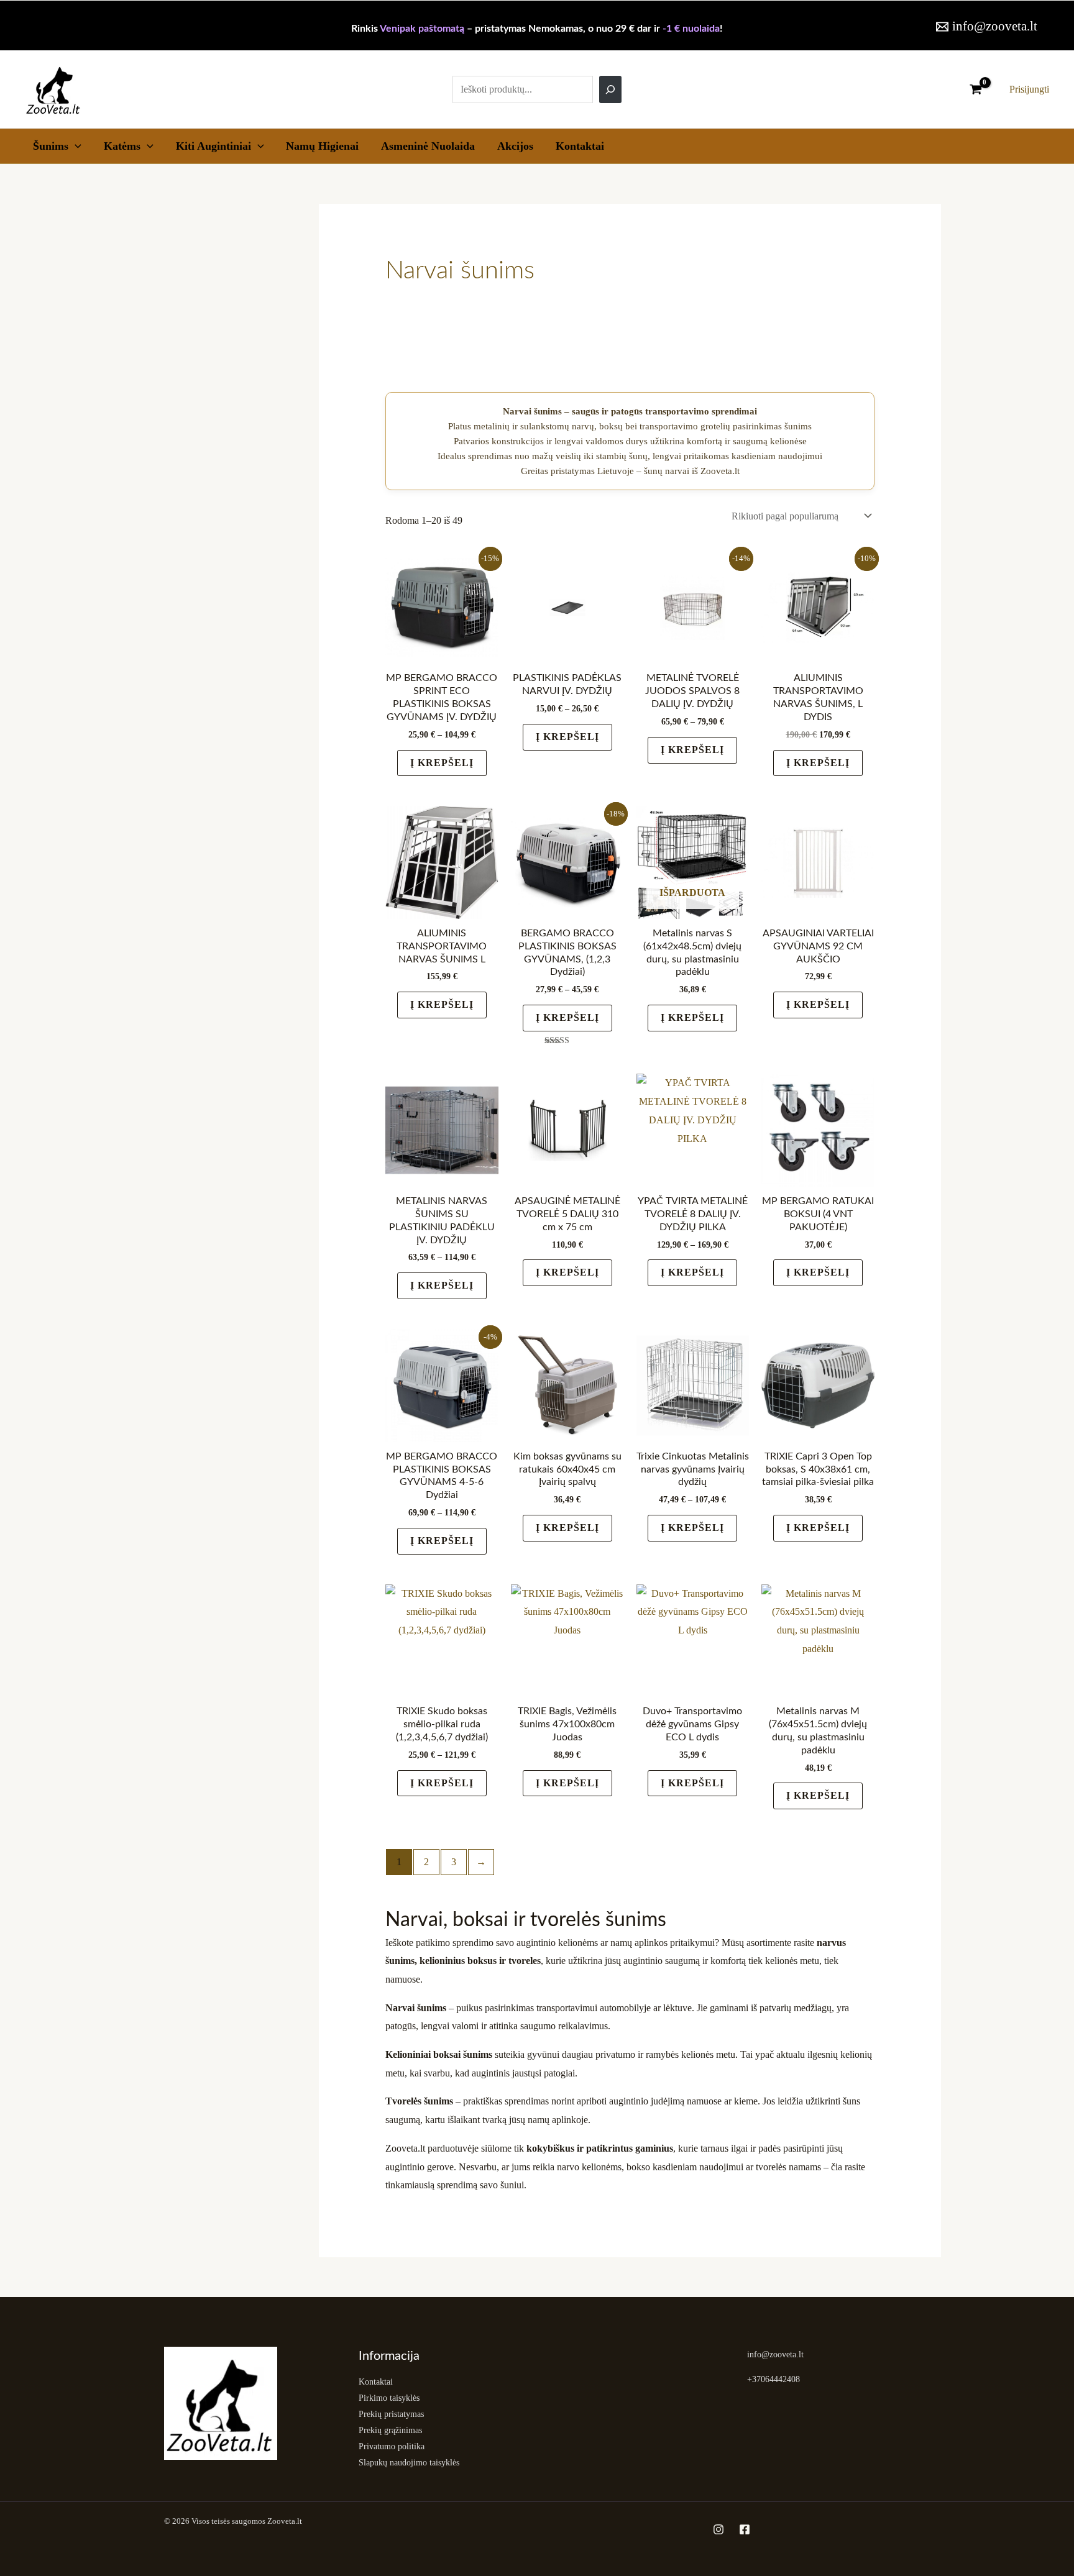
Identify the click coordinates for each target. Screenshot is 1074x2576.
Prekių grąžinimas (390, 2430)
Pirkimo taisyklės (389, 2398)
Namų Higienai (322, 146)
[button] (75, 146)
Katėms (122, 146)
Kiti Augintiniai (213, 146)
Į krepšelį (442, 763)
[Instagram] (718, 2529)
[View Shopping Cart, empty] (975, 89)
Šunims (51, 146)
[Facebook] (745, 2529)
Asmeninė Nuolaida (428, 146)
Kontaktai (580, 146)
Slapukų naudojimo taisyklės (409, 2463)
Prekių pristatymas (391, 2414)
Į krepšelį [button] (818, 763)
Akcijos (515, 146)
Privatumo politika (392, 2446)
